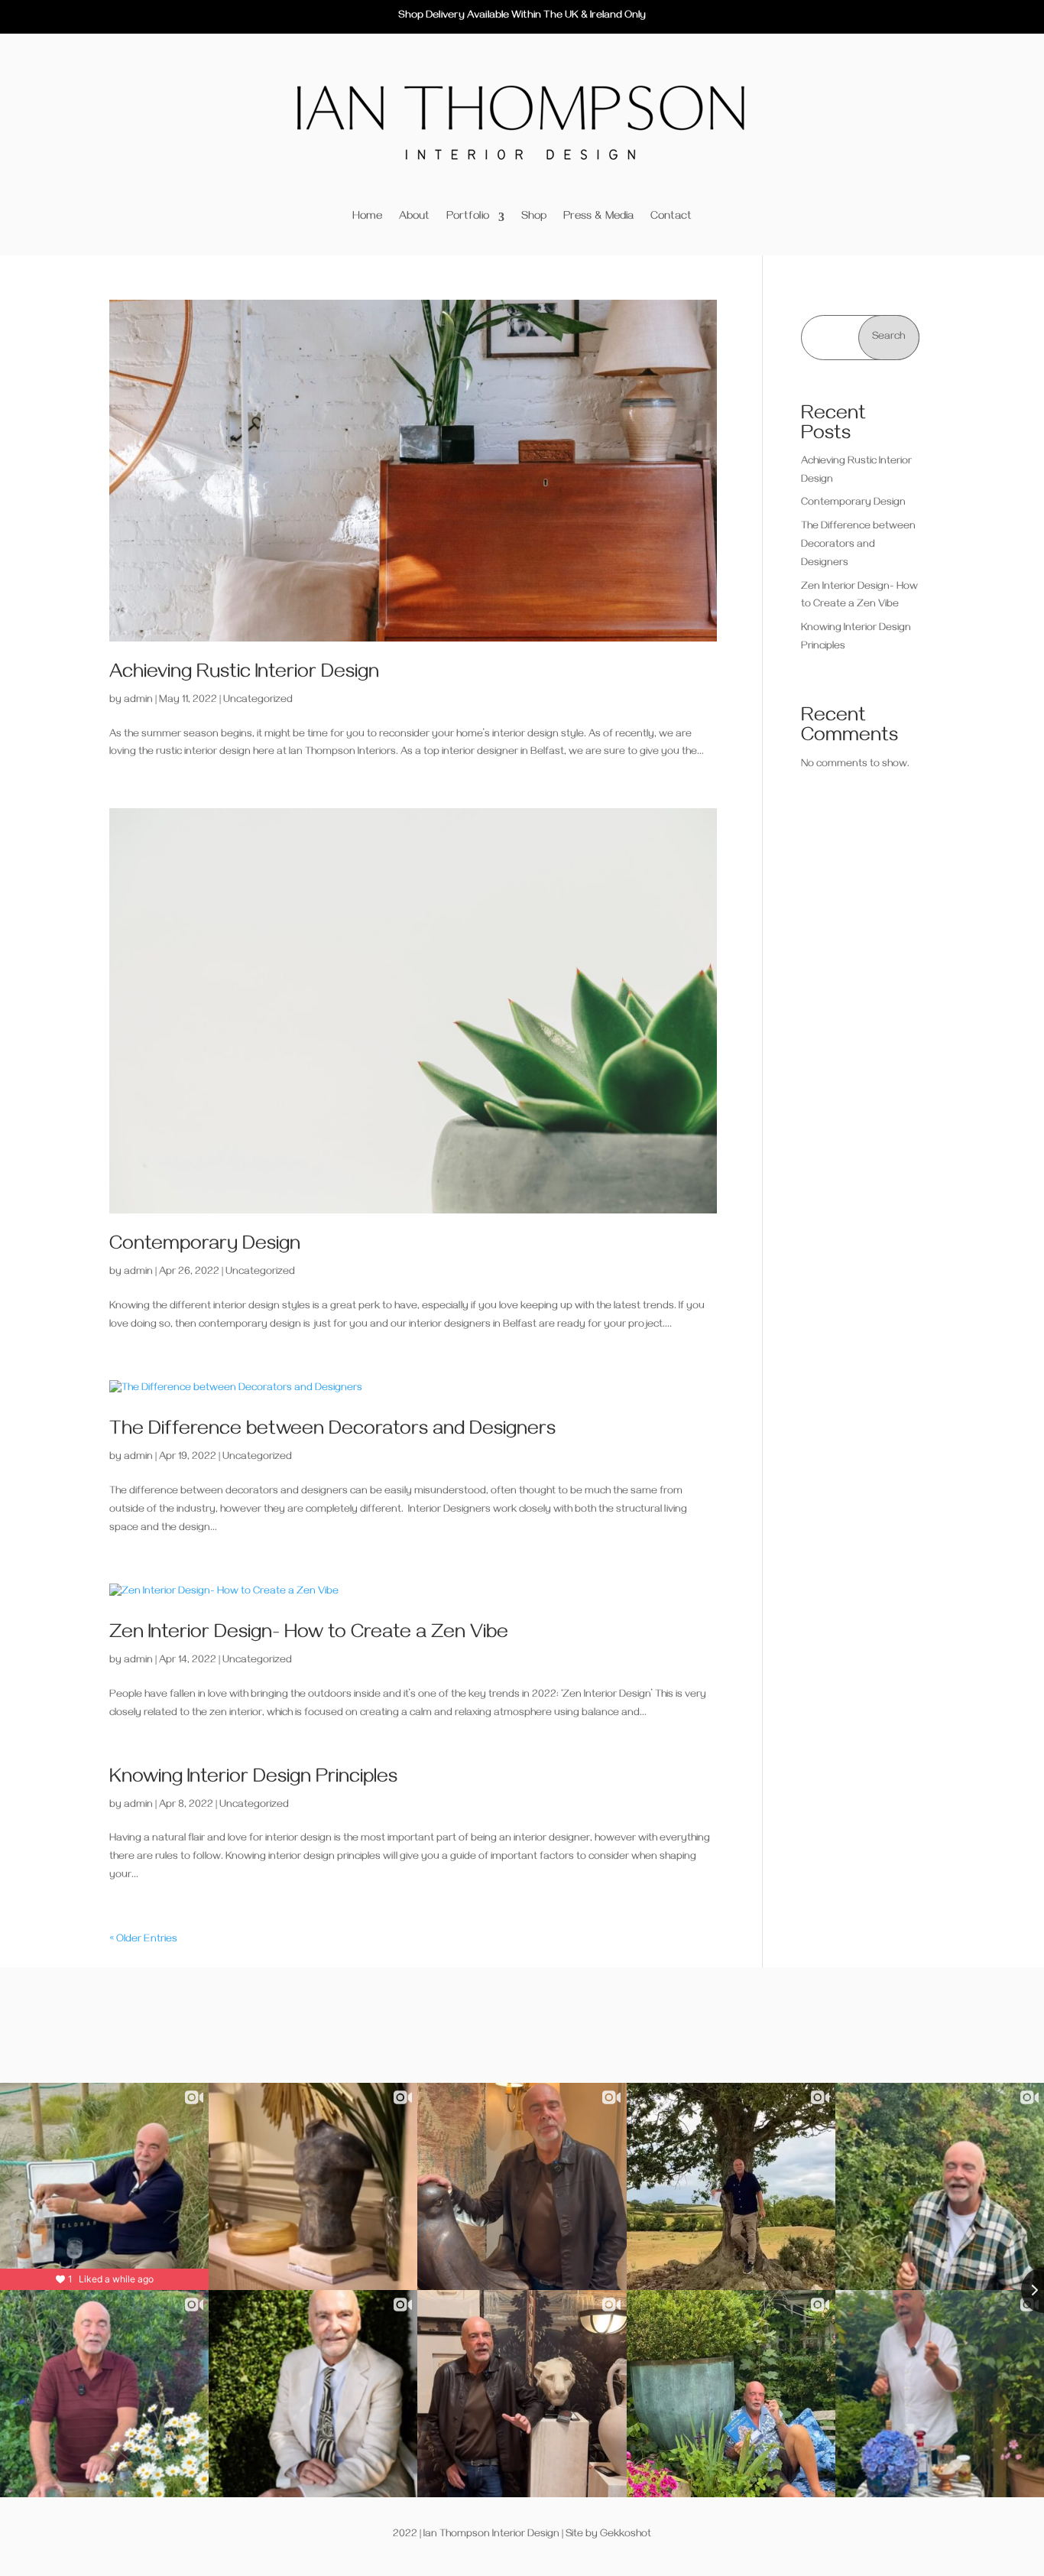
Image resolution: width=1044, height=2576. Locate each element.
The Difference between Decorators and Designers (332, 1431)
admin (138, 701)
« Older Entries (143, 1940)
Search (888, 338)
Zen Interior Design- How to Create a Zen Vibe (309, 1635)
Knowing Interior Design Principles (253, 1779)
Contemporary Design (205, 1246)
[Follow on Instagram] (522, 2025)
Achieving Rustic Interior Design (244, 674)
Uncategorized (258, 701)
